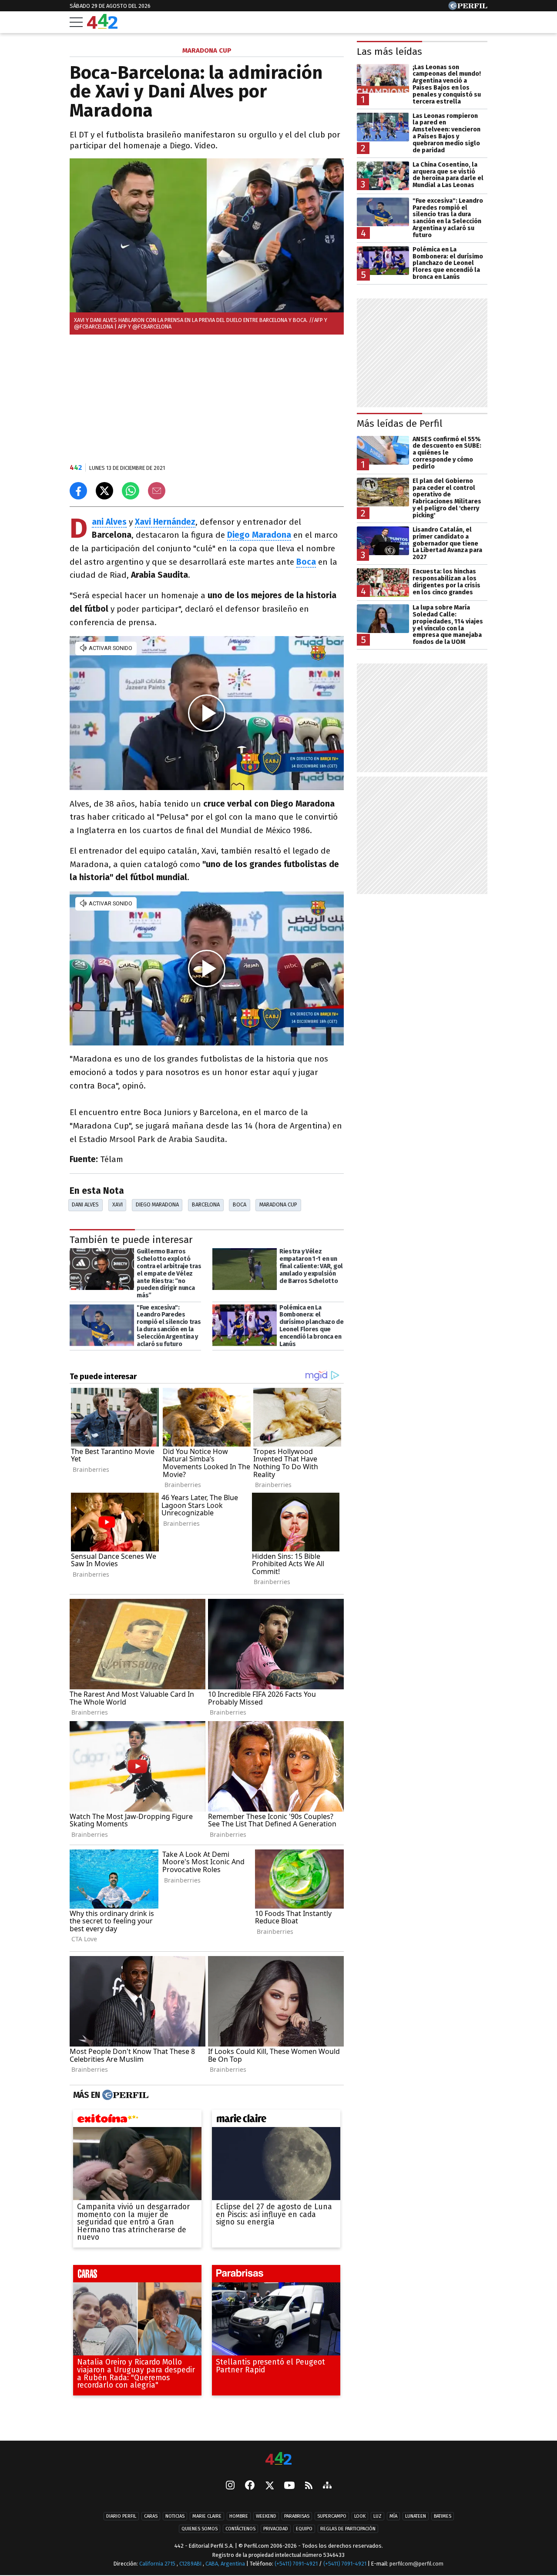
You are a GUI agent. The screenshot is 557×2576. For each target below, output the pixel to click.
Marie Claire (207, 2516)
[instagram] (230, 2486)
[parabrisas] (276, 2276)
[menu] (76, 22)
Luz (377, 2516)
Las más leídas (389, 52)
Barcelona (206, 1204)
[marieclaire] (276, 2120)
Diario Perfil (121, 2516)
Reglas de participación (348, 2529)
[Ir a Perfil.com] (468, 8)
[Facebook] (250, 2486)
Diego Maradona (157, 1204)
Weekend (266, 2516)
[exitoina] (137, 2120)
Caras (151, 2516)
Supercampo (332, 2516)
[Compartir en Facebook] (78, 491)
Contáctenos (240, 2529)
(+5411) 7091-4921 (296, 2564)
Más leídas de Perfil (400, 424)
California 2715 (158, 2564)
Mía (393, 2516)
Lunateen (416, 2516)
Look (360, 2516)
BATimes (443, 2516)
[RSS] (309, 2486)
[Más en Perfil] (124, 2095)
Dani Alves (85, 1204)
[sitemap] (327, 2486)
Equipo (304, 2529)
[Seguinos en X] (269, 2486)
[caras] (137, 2276)
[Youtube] (289, 2486)
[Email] (157, 491)
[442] (278, 2459)
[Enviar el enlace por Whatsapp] (131, 491)
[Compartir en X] (104, 491)
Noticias (175, 2516)
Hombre (239, 2516)
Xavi (117, 1204)
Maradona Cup (278, 1204)
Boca (240, 1204)
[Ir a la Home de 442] (102, 26)
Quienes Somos (200, 2529)
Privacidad (276, 2529)
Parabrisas (297, 2516)
